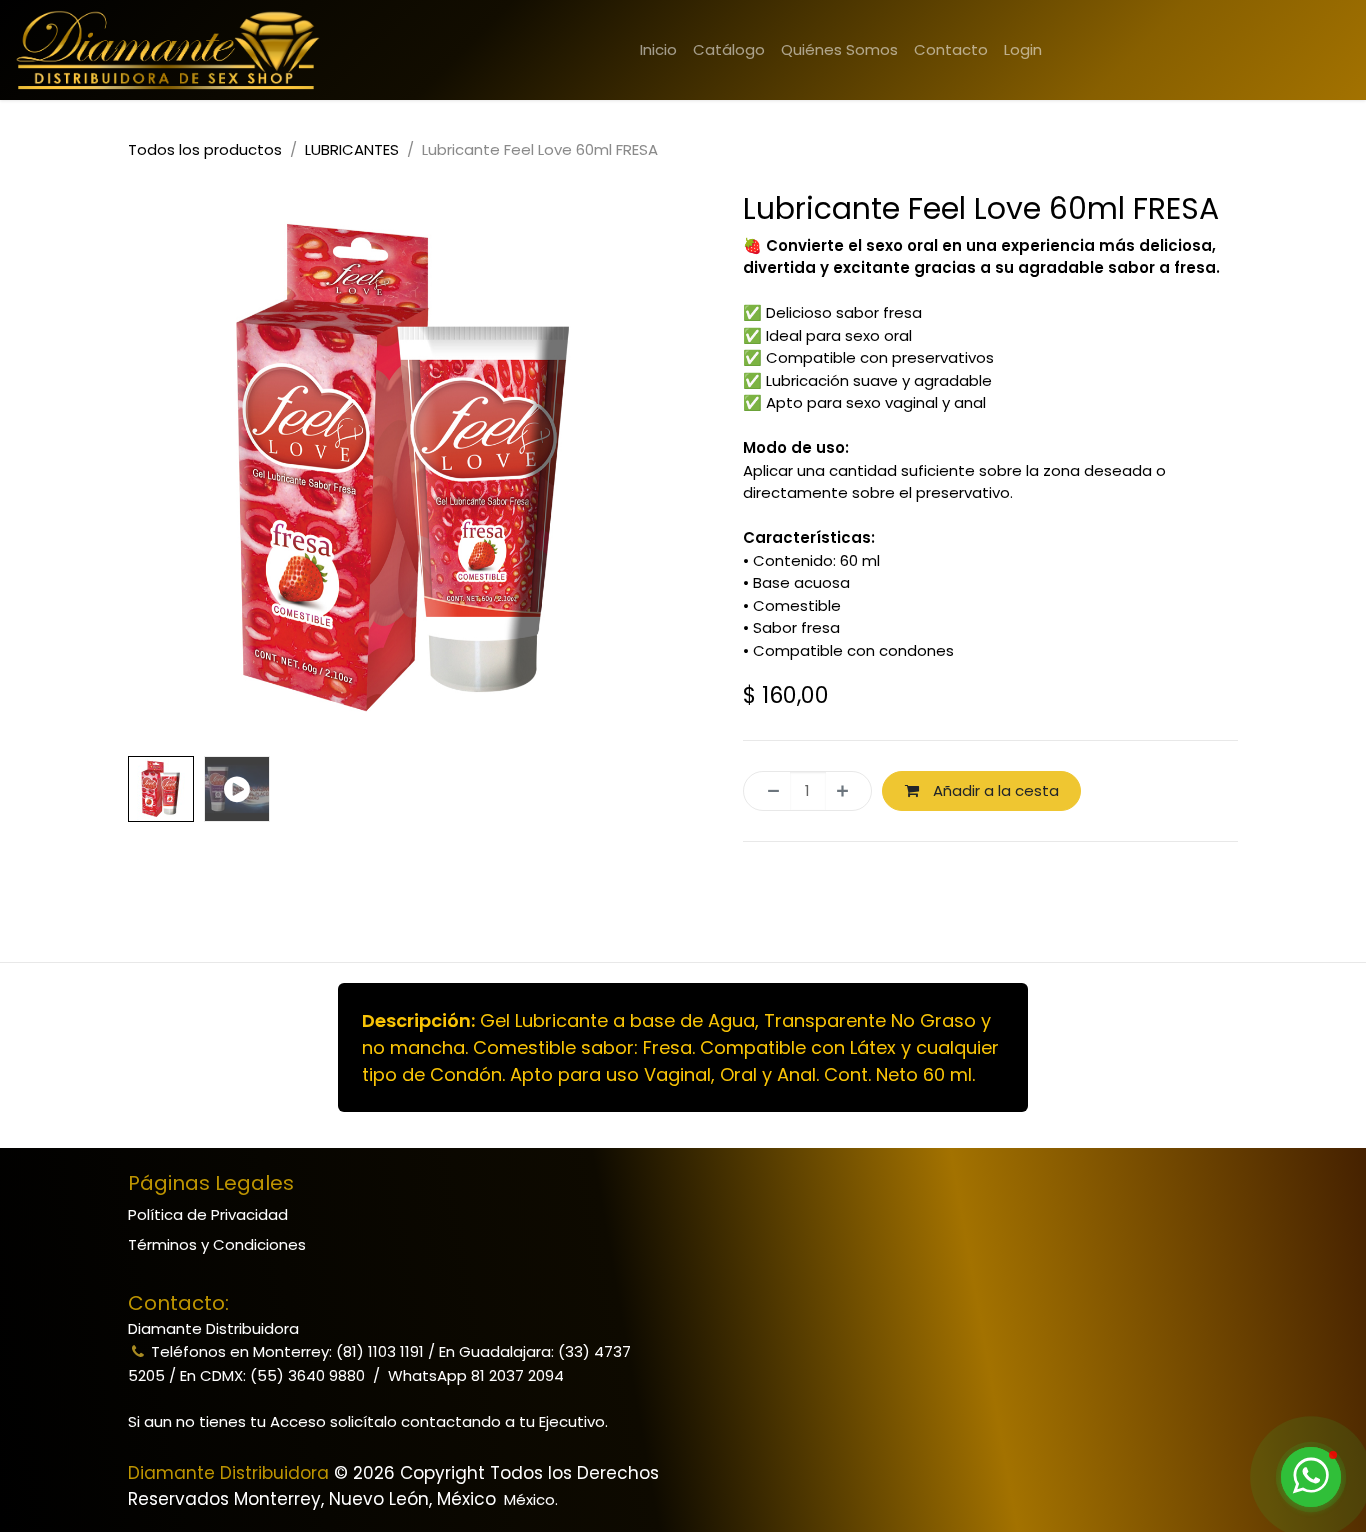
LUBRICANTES (352, 149)
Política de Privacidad (208, 1214)
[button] (156, 468)
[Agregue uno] (848, 791)
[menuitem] (658, 50)
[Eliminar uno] (767, 791)
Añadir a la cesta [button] (994, 790)
